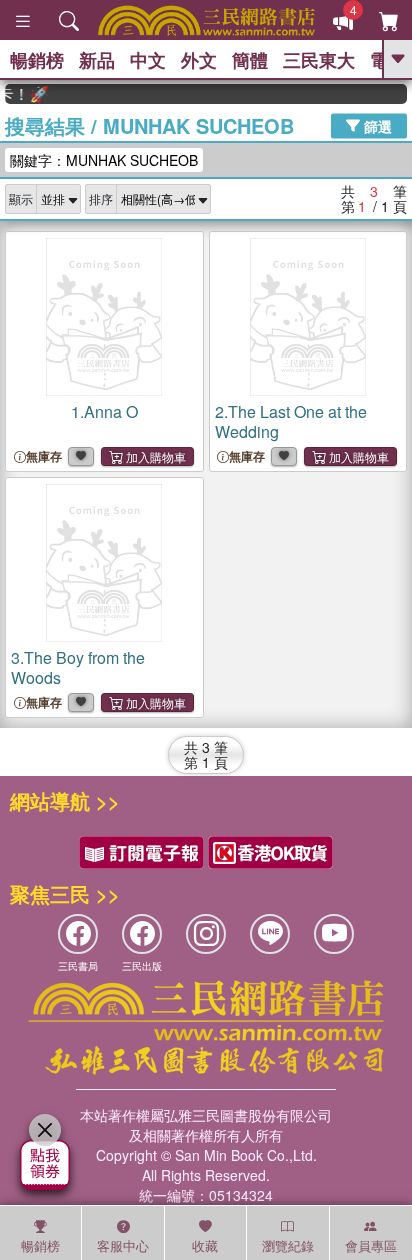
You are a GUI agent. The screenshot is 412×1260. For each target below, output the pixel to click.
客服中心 (123, 1245)
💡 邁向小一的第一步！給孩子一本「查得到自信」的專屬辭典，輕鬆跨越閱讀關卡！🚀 (22, 94)
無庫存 (44, 456)
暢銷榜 (37, 60)
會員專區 (371, 1245)
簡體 (250, 60)
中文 (148, 60)
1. (104, 411)
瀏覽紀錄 (288, 1245)
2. (291, 421)
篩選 (376, 125)
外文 (199, 60)
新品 (97, 60)
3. (78, 667)
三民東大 (319, 60)
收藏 (205, 1245)
